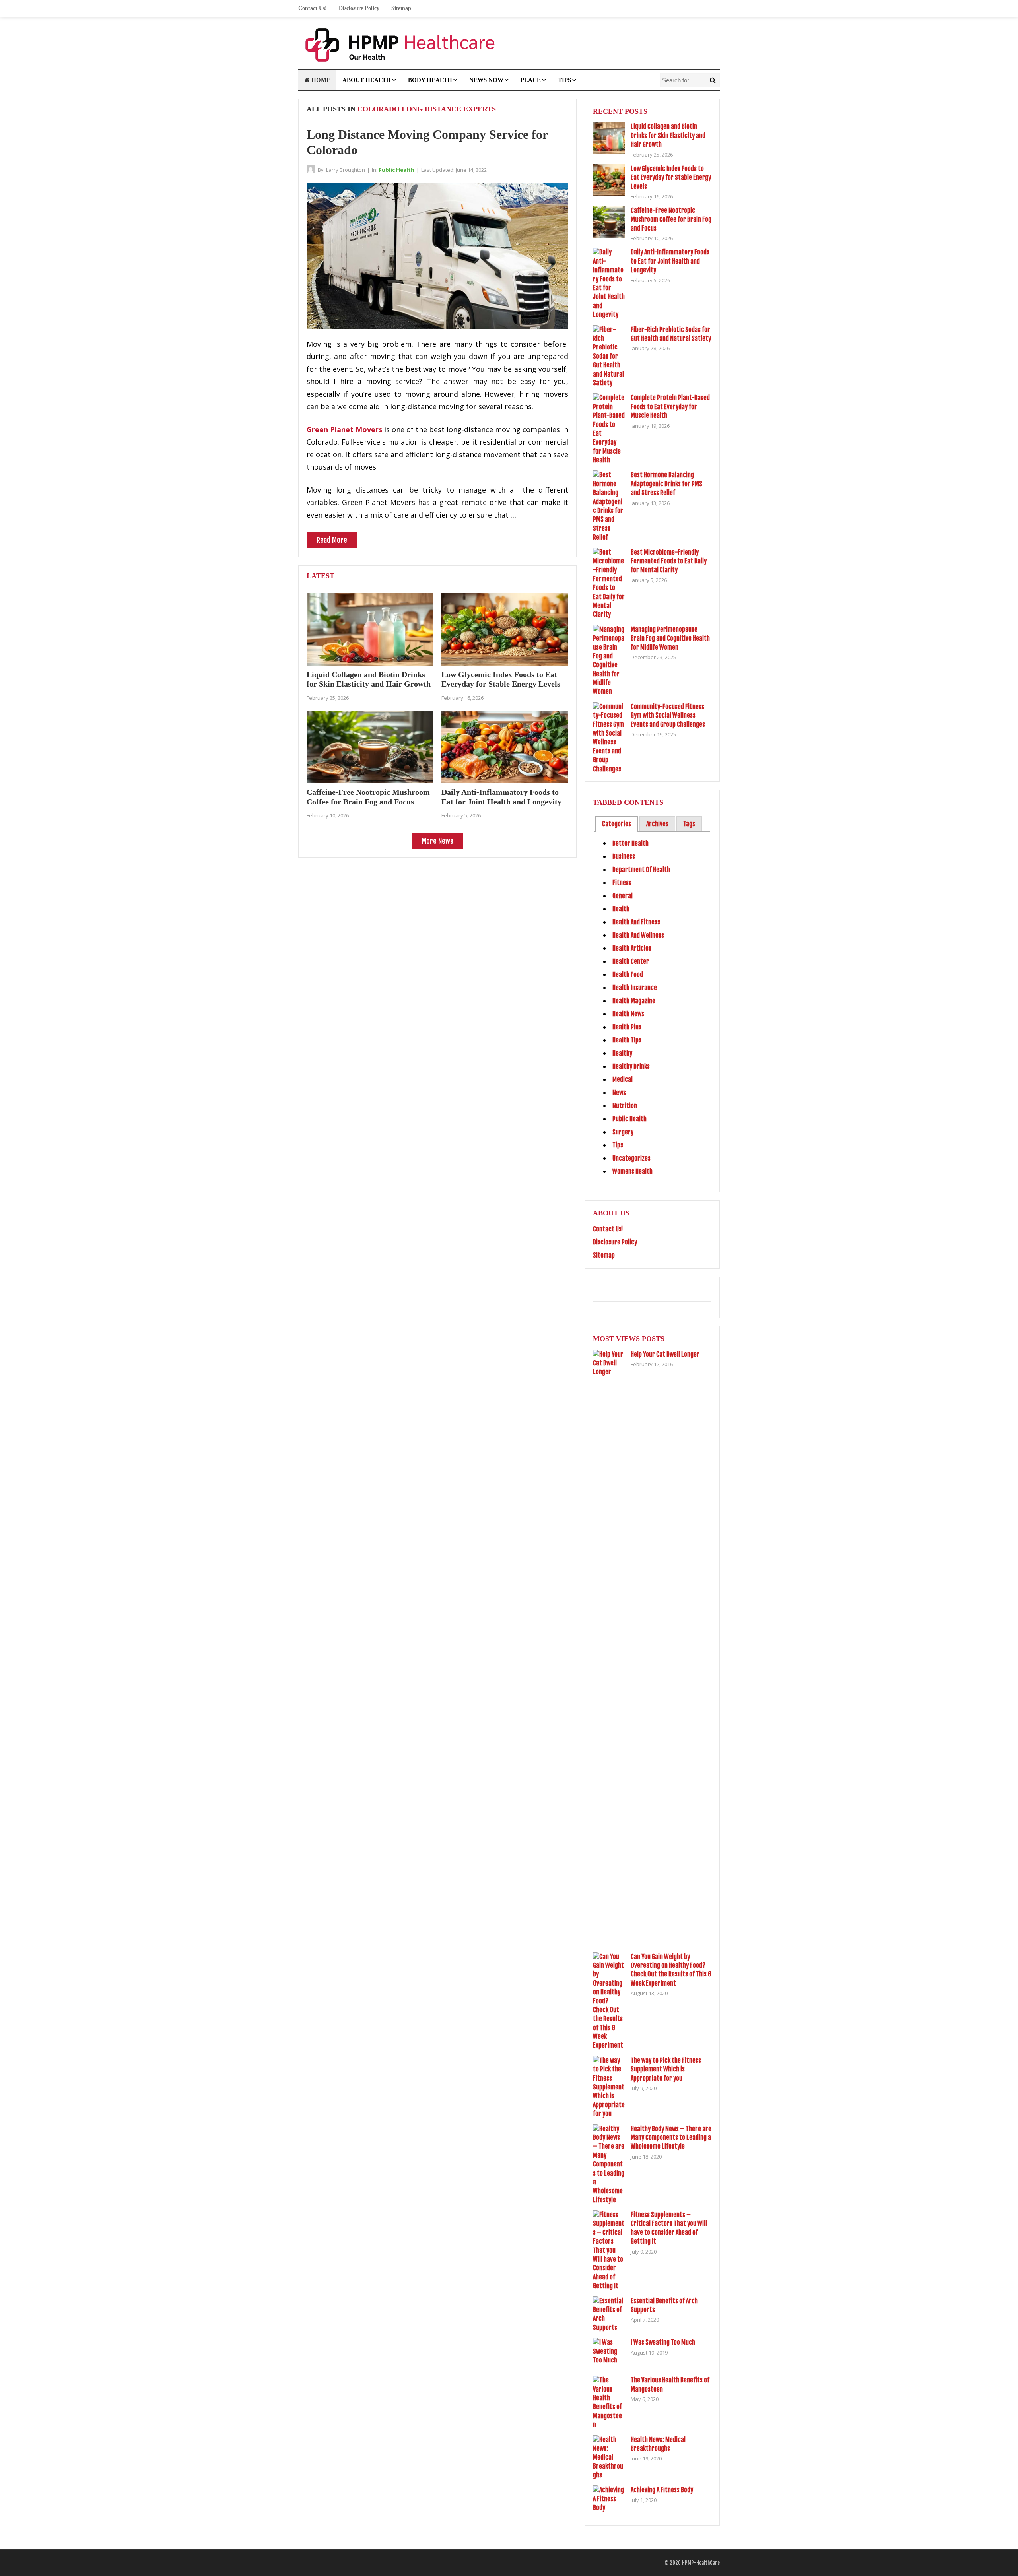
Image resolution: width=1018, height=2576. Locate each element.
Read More (332, 540)
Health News (628, 1014)
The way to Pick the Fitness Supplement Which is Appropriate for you (666, 2069)
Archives (657, 824)
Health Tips (627, 1040)
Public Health (396, 170)
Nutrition (625, 1106)
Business (624, 856)
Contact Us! (313, 8)
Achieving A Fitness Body (662, 2490)
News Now (486, 80)
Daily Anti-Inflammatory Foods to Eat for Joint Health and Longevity (670, 261)
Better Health (630, 843)
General (623, 896)
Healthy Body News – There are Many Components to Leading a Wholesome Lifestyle (671, 2138)
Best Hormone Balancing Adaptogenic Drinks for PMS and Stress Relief (666, 484)
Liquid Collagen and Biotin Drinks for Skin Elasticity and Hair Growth (668, 135)
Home (320, 80)
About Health (367, 80)
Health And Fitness (636, 922)
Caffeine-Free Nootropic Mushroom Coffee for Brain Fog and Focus (671, 219)
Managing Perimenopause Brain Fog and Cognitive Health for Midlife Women (670, 638)
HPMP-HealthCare (701, 2563)
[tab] (617, 824)
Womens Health (632, 1171)
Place (531, 80)
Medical (623, 1079)
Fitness (622, 883)
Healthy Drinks (631, 1066)
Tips (564, 80)
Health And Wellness (638, 935)
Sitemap (401, 8)
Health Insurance (635, 988)
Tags (689, 824)
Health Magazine (634, 1001)
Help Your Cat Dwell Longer (665, 1354)
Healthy (622, 1053)
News (619, 1093)
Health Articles (632, 948)
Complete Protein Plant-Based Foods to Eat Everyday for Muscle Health (670, 407)
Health (621, 909)
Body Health (430, 80)
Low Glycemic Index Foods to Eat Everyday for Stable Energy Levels (671, 178)
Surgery (623, 1132)
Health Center (631, 961)
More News (437, 841)
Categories (617, 824)
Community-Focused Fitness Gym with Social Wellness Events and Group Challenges (668, 715)
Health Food (628, 974)
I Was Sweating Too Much (663, 2342)
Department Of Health (641, 870)
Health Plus (627, 1027)
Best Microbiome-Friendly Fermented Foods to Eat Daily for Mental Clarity (669, 561)
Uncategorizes (631, 1158)
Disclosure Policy (359, 8)
